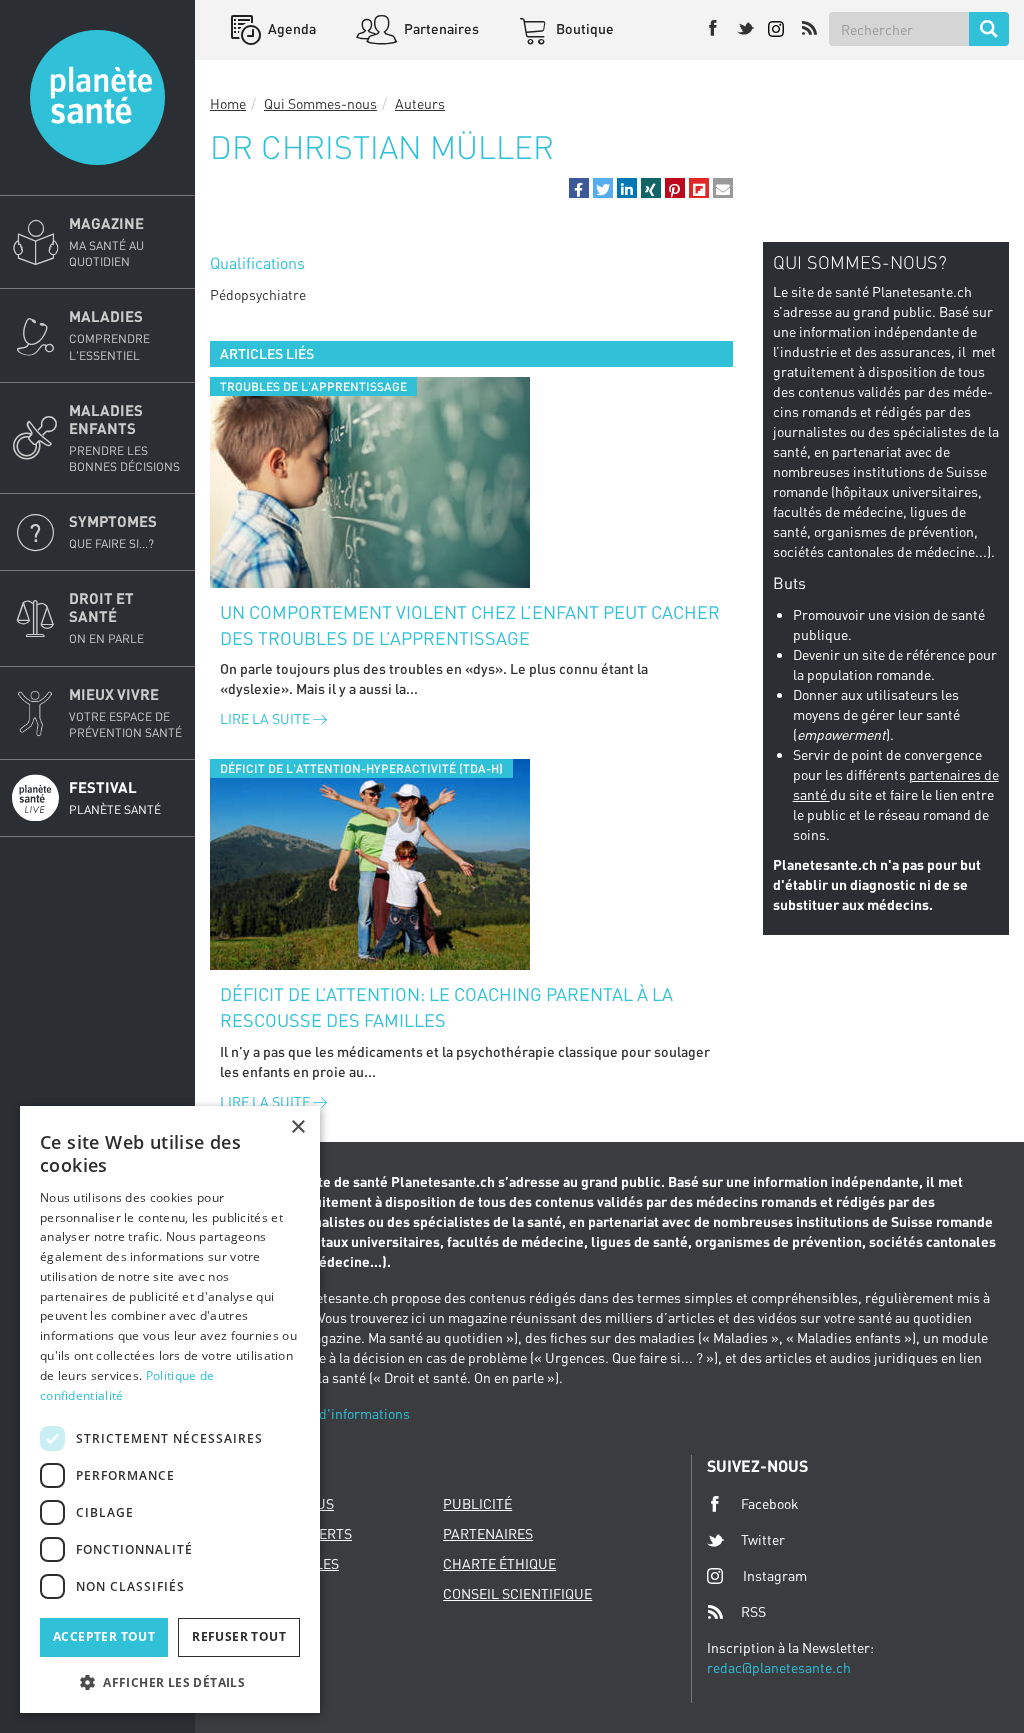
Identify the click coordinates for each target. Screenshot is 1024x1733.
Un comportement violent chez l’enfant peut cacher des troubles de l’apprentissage (470, 625)
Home (228, 103)
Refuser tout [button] (239, 1636)
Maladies (109, 334)
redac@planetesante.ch (779, 1667)
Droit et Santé (106, 617)
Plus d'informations (349, 1413)
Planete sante (97, 97)
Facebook (770, 1503)
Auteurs (420, 103)
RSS (753, 1611)
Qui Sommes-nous (320, 103)
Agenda (290, 28)
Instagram (775, 1575)
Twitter (763, 1539)
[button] (579, 188)
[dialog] (170, 1409)
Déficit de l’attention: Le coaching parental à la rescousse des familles (446, 1007)
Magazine (106, 241)
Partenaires (440, 28)
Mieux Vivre (125, 712)
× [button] (297, 1127)
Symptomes (113, 531)
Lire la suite (266, 718)
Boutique (583, 28)
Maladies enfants (124, 437)
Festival (115, 797)
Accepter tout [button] (104, 1636)
